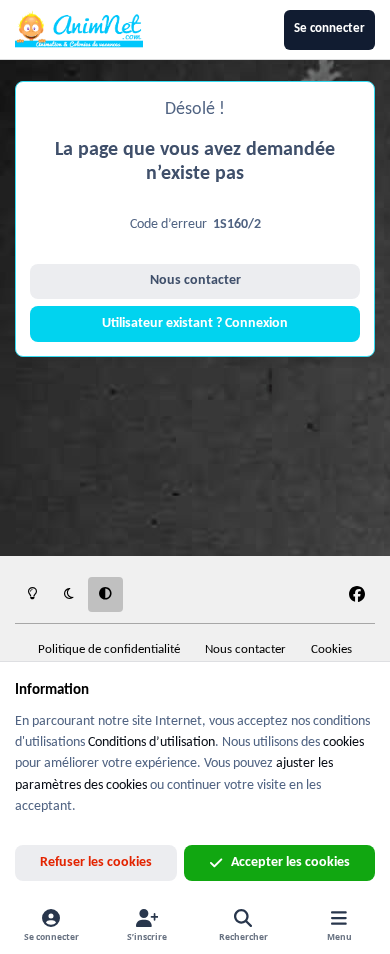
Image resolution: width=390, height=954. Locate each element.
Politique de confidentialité (109, 650)
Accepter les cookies (290, 862)
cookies (343, 742)
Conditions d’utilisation (151, 742)
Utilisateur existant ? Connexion (195, 323)
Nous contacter (195, 280)
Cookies (331, 650)
